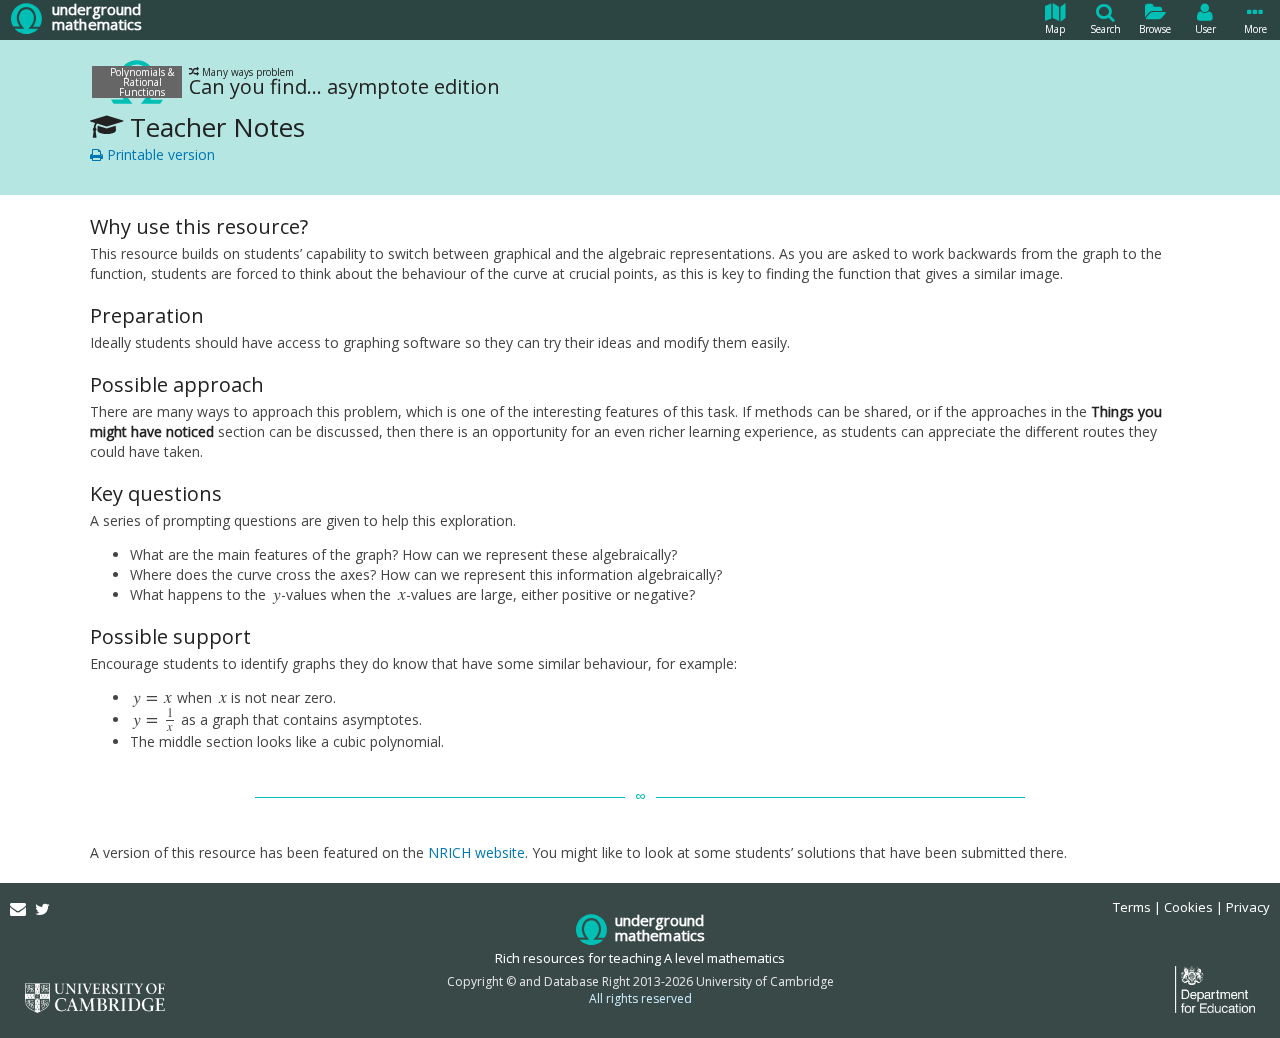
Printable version (159, 154)
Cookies (1188, 907)
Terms (1132, 907)
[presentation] (277, 594)
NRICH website (476, 852)
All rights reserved (640, 998)
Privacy (1248, 907)
